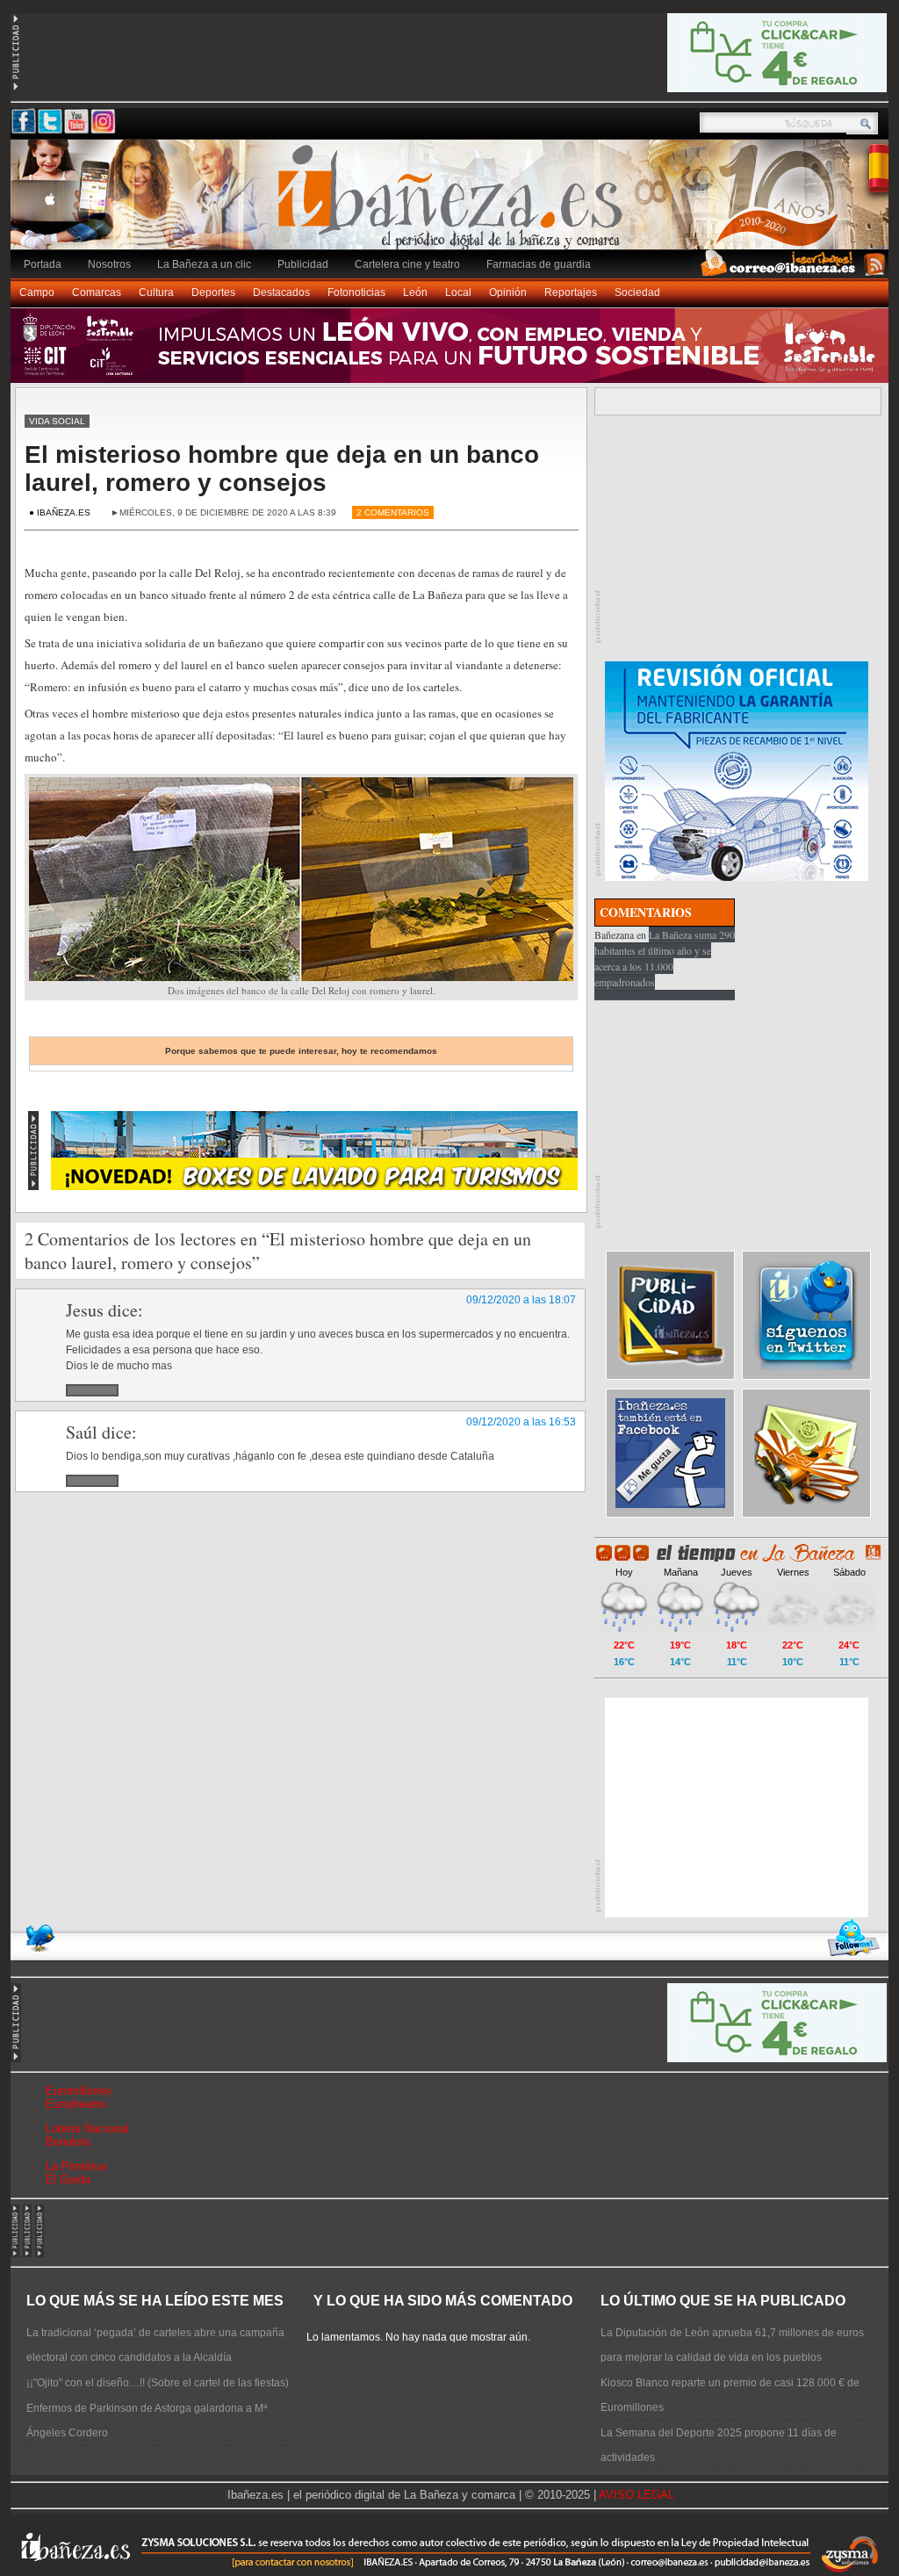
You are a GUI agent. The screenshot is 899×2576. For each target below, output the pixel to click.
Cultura (156, 292)
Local (458, 292)
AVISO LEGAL (636, 2495)
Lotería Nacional (87, 2129)
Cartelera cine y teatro (407, 264)
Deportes (213, 292)
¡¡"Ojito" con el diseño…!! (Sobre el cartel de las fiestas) (158, 2383)
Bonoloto (68, 2142)
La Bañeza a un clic (204, 264)
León (415, 292)
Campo (37, 292)
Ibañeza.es (454, 204)
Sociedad (637, 292)
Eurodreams (76, 2104)
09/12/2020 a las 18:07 (521, 1300)
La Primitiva (76, 2166)
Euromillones (79, 2091)
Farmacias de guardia (539, 264)
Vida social (57, 421)
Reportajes (571, 292)
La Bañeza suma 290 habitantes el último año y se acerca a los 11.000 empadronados (665, 958)
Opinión (508, 292)
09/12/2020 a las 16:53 (521, 1422)
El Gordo (68, 2179)
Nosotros (109, 264)
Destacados (281, 292)
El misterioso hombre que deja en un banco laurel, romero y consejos (282, 469)
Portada (43, 264)
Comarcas (97, 292)
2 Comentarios (393, 512)
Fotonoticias (356, 292)
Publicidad (303, 264)
